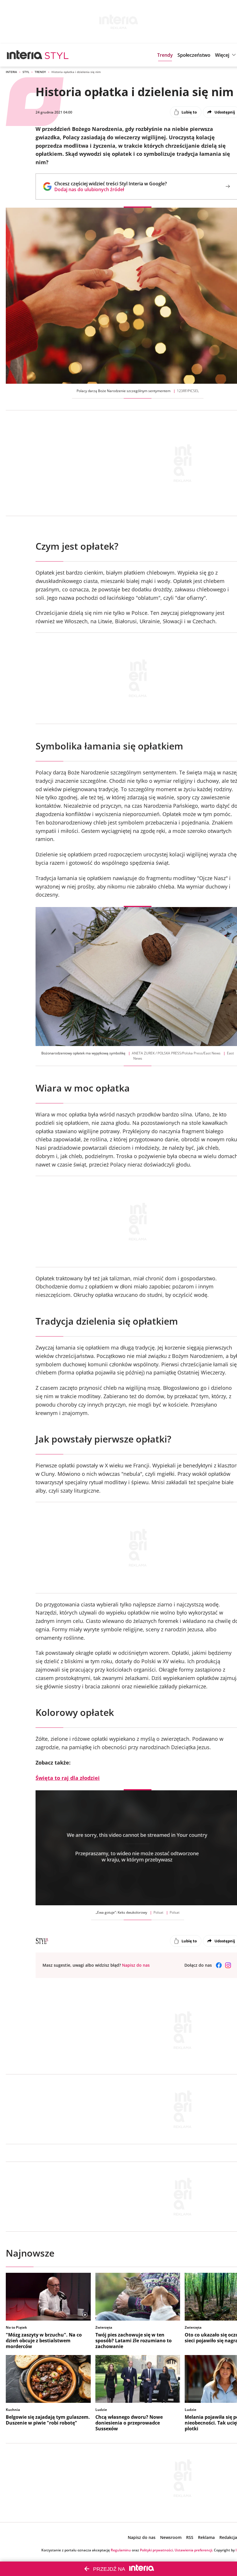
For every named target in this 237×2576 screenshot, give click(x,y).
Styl (26, 72)
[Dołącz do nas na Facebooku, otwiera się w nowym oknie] (219, 1965)
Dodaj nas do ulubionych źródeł (111, 189)
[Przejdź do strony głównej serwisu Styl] (57, 55)
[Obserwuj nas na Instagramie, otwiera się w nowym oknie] (228, 1965)
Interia (11, 72)
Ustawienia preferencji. (194, 2550)
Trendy (40, 72)
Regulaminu (121, 2550)
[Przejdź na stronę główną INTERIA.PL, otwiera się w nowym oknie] (25, 55)
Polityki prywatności (156, 2550)
